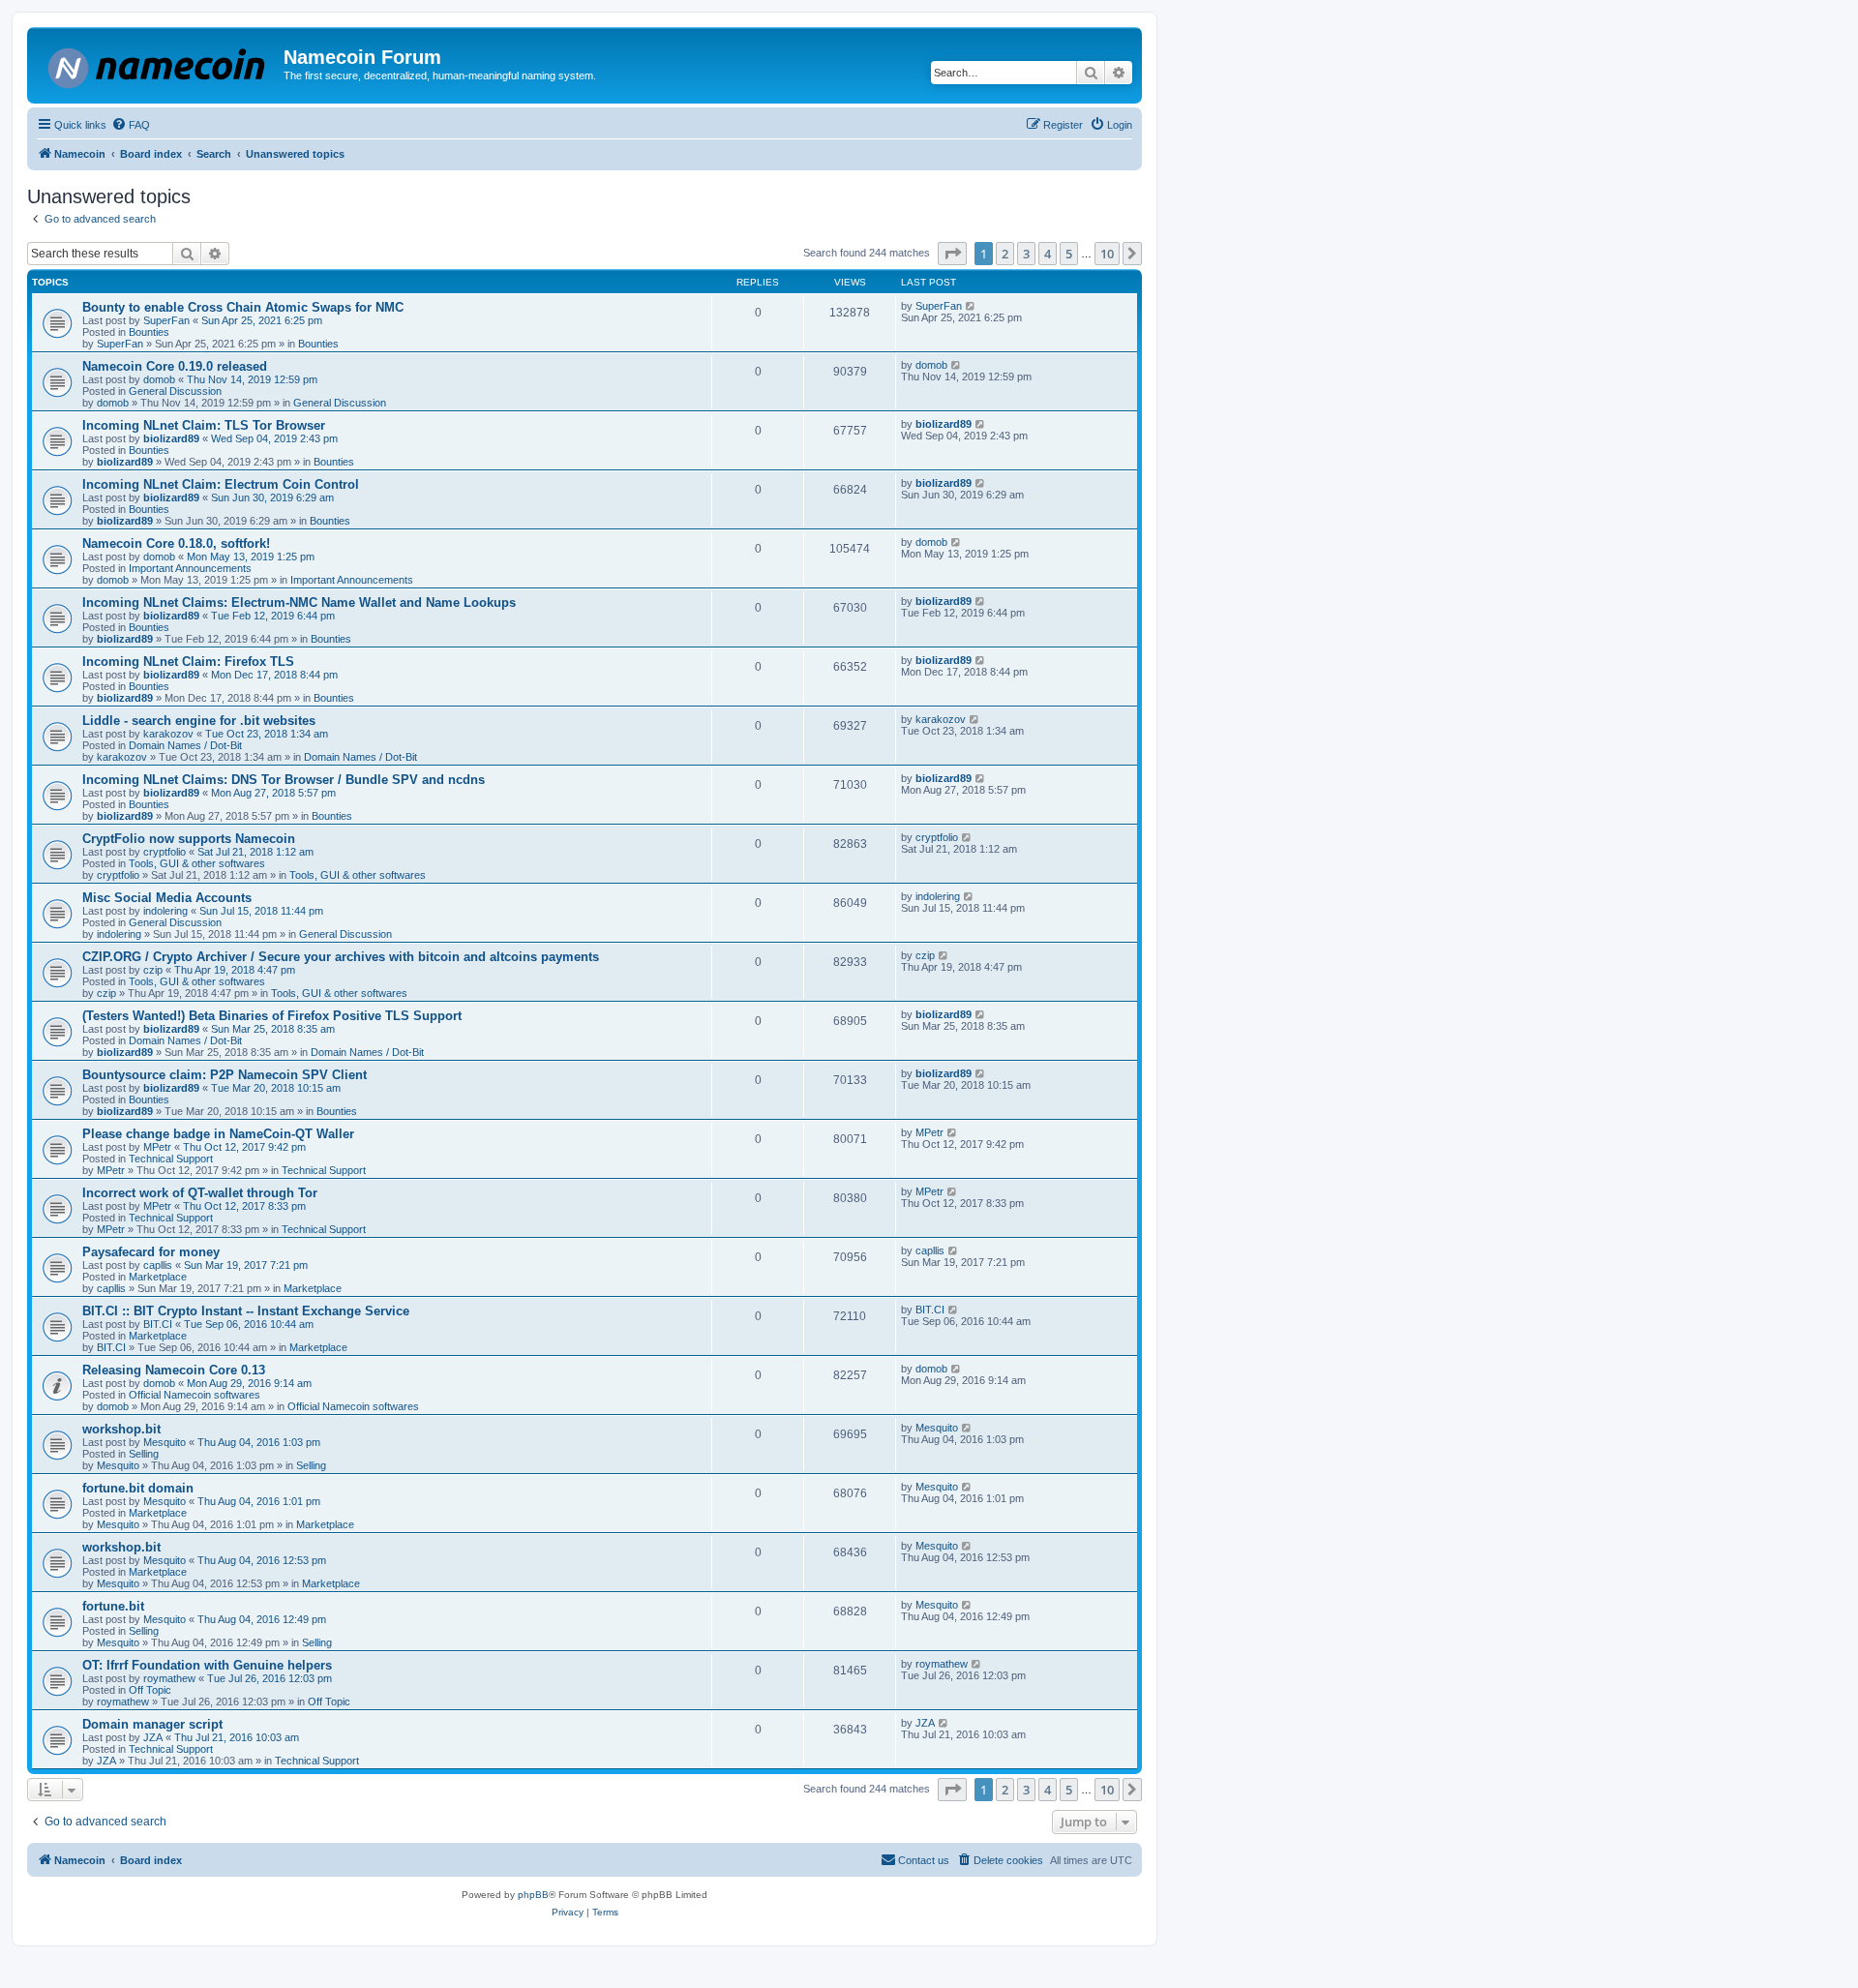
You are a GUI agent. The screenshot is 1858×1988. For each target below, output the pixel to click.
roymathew (169, 1678)
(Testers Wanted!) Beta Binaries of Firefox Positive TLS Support (272, 1016)
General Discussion (175, 391)
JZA (153, 1737)
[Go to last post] (971, 306)
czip (153, 970)
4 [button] (1048, 254)
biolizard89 (171, 438)
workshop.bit (121, 1429)
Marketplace (158, 1277)
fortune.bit (113, 1606)
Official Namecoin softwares (195, 1395)
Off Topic (150, 1690)
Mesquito (165, 1442)
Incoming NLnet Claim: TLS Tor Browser (204, 425)
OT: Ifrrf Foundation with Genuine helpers (207, 1665)
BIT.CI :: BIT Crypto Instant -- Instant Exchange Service (246, 1311)
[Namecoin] (158, 64)
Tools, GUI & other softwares (197, 863)
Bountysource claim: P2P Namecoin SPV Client (225, 1075)
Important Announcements (190, 568)
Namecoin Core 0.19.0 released (175, 366)
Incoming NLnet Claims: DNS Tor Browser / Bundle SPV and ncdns (284, 780)
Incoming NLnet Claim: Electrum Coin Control (221, 484)
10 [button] (1107, 254)
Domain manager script (152, 1724)
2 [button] (1005, 254)
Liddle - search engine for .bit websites (199, 721)
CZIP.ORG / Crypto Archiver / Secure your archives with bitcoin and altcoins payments (341, 957)
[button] (952, 254)
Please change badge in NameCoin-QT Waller (218, 1134)
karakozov (168, 734)
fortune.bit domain (138, 1488)
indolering (165, 911)
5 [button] (1069, 254)
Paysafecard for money (151, 1252)
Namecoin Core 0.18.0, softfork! (176, 543)
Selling (144, 1454)
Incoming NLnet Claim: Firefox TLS (188, 662)
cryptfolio (165, 852)
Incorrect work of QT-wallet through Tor (200, 1193)
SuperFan (166, 320)
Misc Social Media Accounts (167, 898)
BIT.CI (158, 1324)
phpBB (533, 1895)
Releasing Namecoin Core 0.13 (174, 1370)
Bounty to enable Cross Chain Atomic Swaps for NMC (243, 307)
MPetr (157, 1147)
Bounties (149, 332)
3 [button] (1026, 254)
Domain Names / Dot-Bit (185, 745)
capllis (158, 1265)
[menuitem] (131, 125)
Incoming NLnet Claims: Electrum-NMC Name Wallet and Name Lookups (299, 602)
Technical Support (171, 1159)
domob (159, 379)
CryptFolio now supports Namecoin (189, 839)
